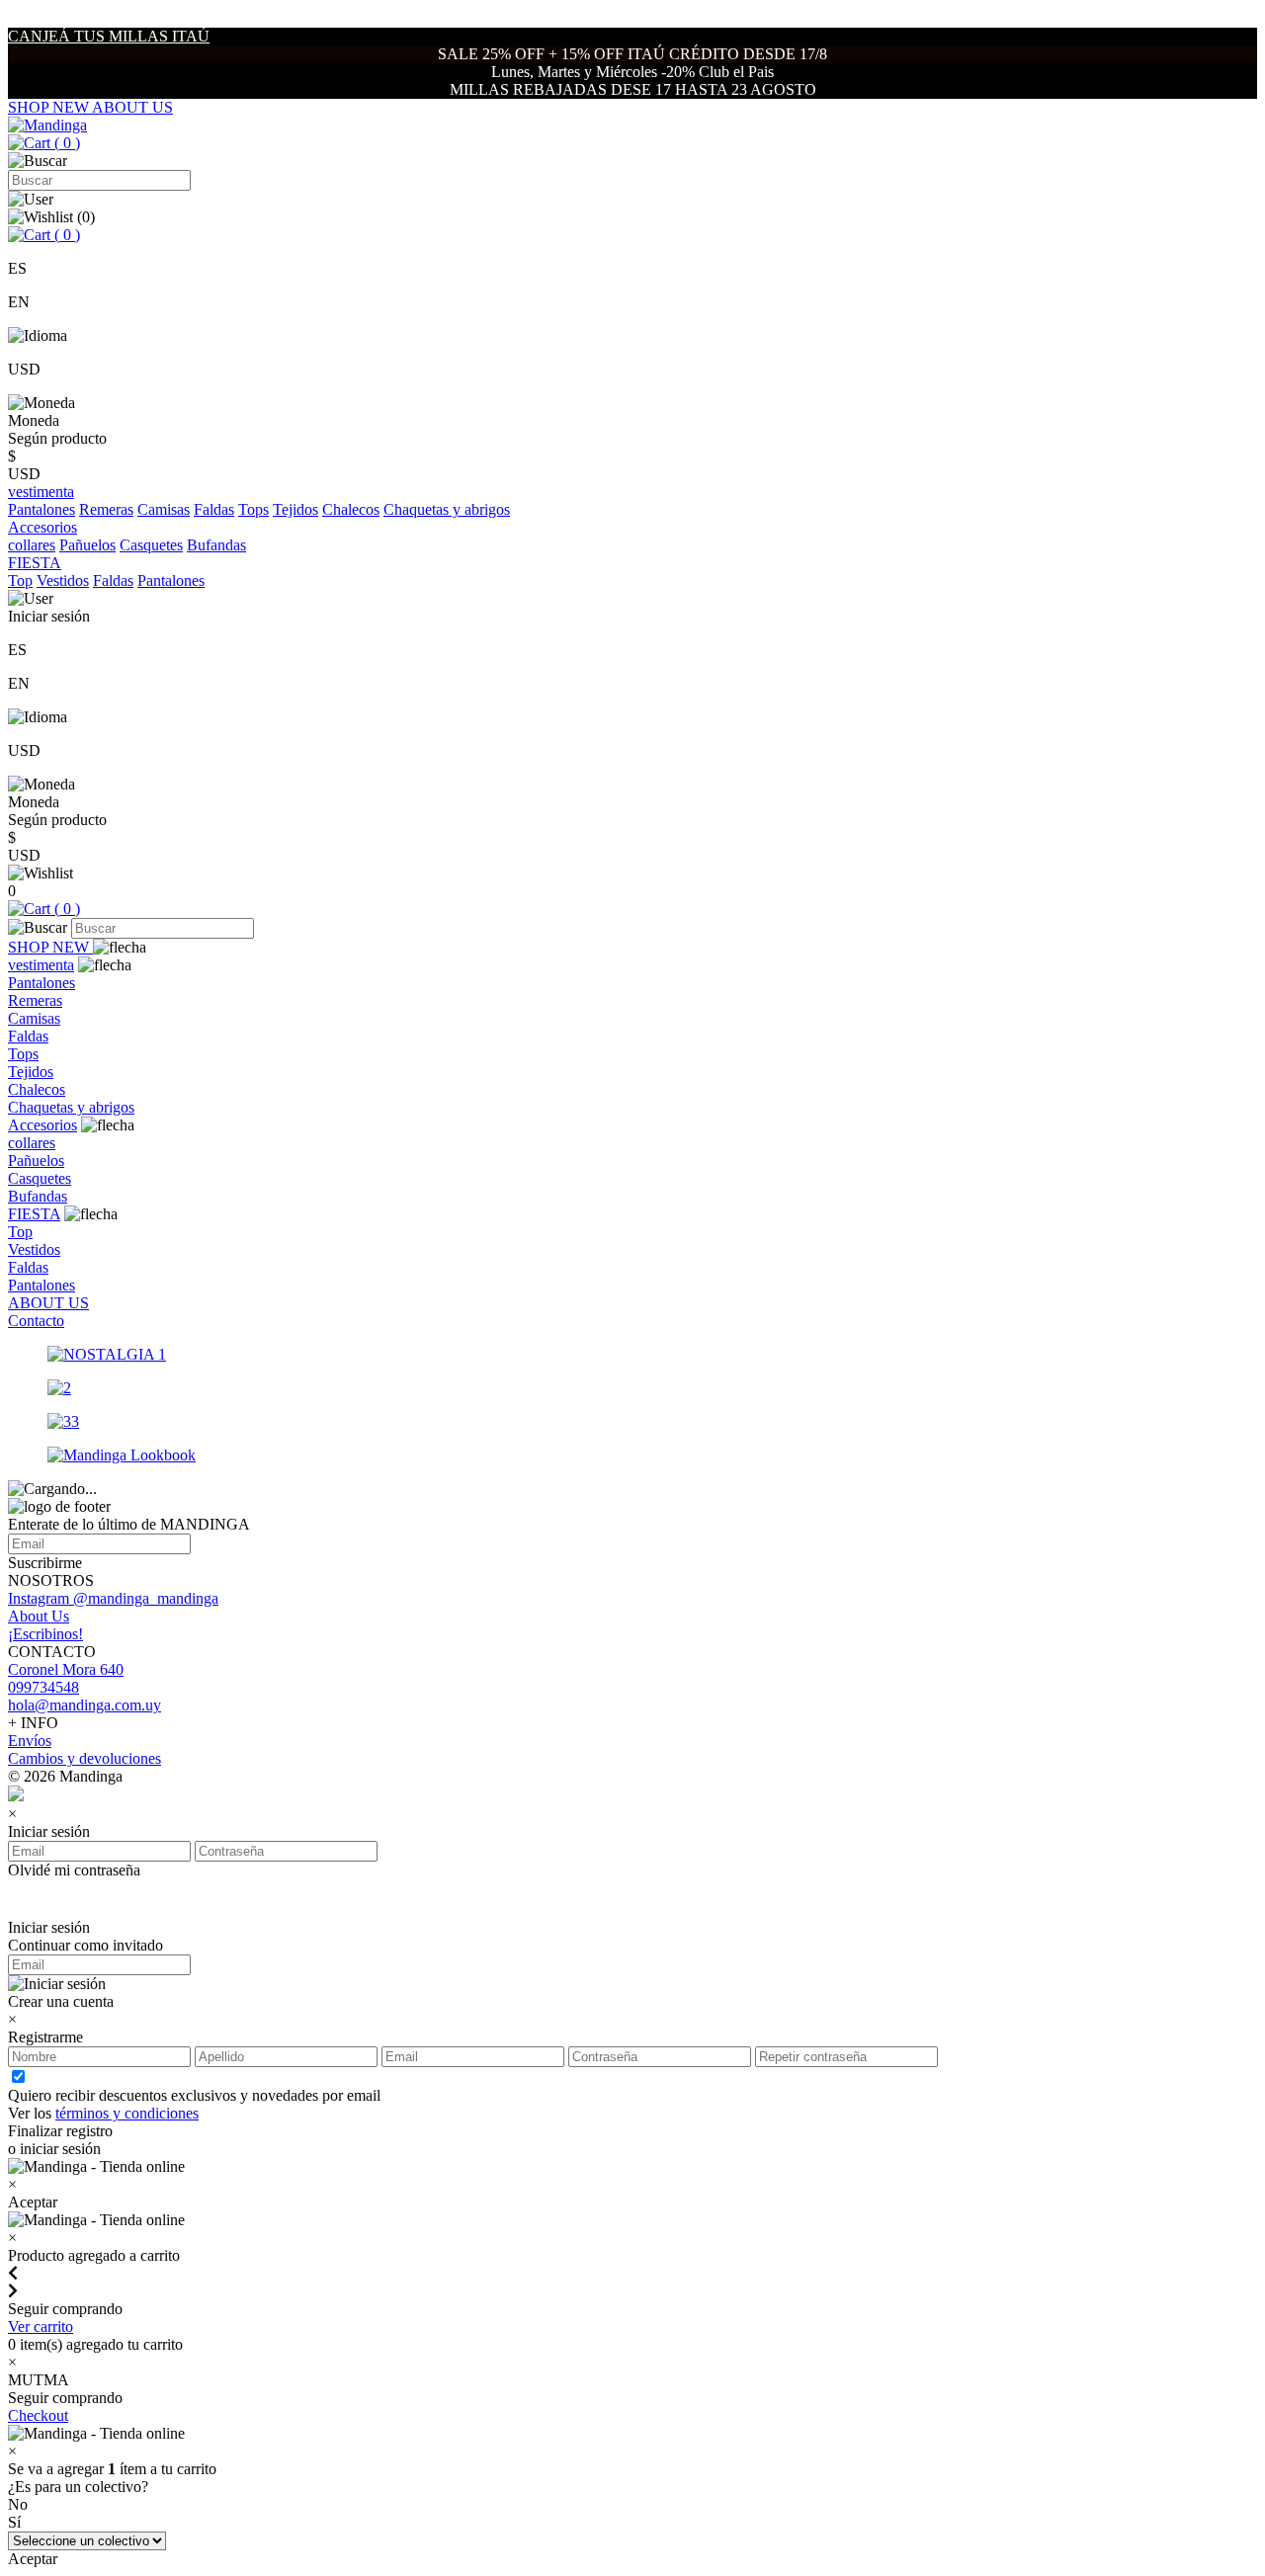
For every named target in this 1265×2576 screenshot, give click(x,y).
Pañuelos (87, 545)
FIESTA (34, 1214)
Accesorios (42, 1125)
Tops (253, 509)
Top (20, 581)
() (65, 143)
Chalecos (351, 509)
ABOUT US (132, 107)
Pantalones (42, 509)
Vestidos (63, 581)
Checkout (38, 2415)
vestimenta (41, 965)
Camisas (164, 509)
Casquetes (151, 545)
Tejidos (295, 509)
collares (32, 545)
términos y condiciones (127, 2113)
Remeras (106, 509)
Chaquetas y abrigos (447, 509)
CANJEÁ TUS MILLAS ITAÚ (109, 36)
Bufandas (216, 545)
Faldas (214, 509)
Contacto (36, 1321)
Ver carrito (41, 2327)
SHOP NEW (50, 107)
